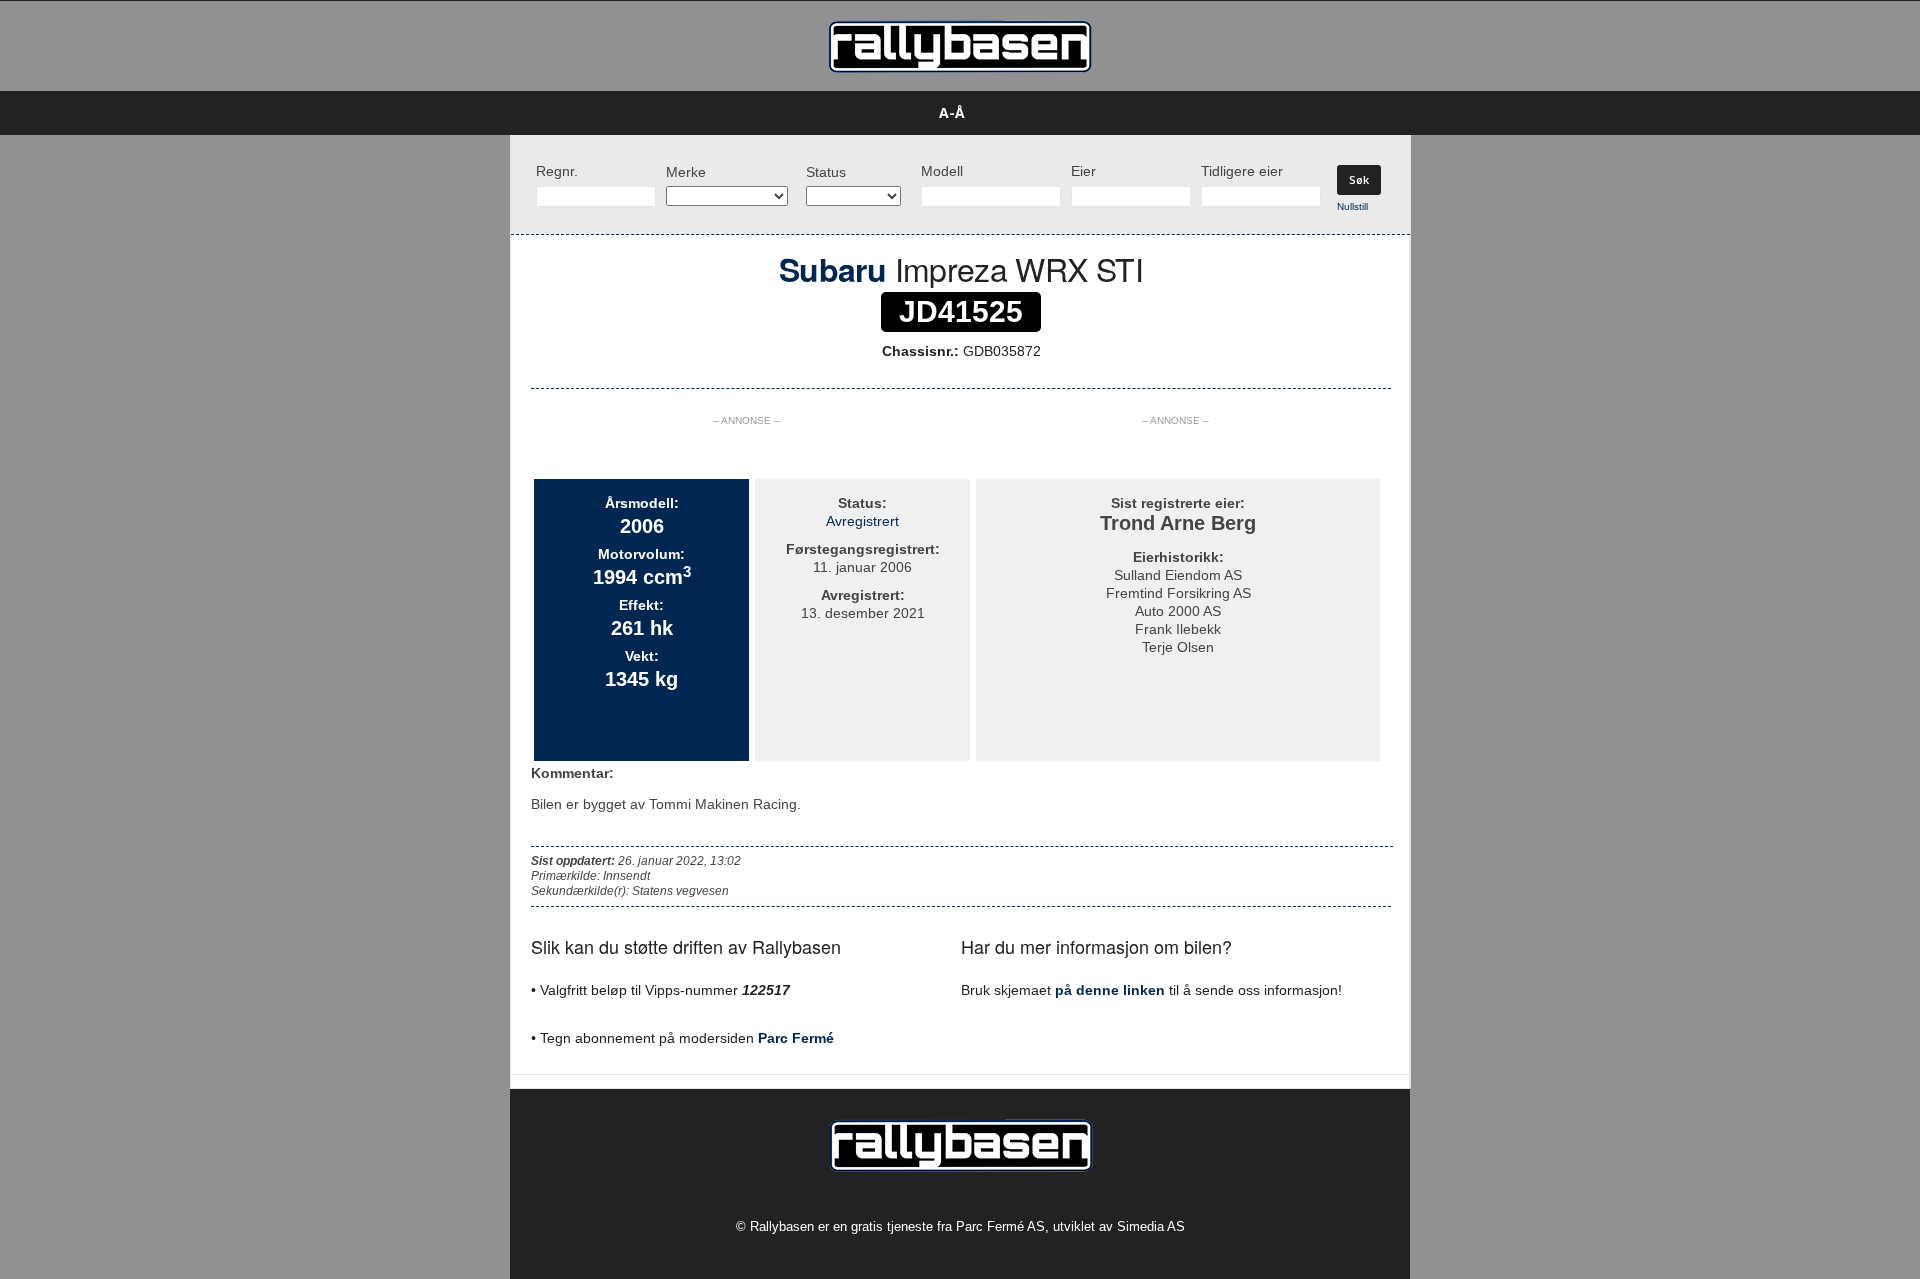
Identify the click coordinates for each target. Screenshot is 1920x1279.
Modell (942, 171)
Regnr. (557, 171)
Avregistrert (862, 521)
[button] (1441, 113)
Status (826, 172)
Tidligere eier (1242, 171)
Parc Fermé (796, 1038)
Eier (1083, 171)
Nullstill (1352, 206)
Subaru (832, 269)
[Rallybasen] (960, 46)
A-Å (952, 112)
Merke (686, 172)
